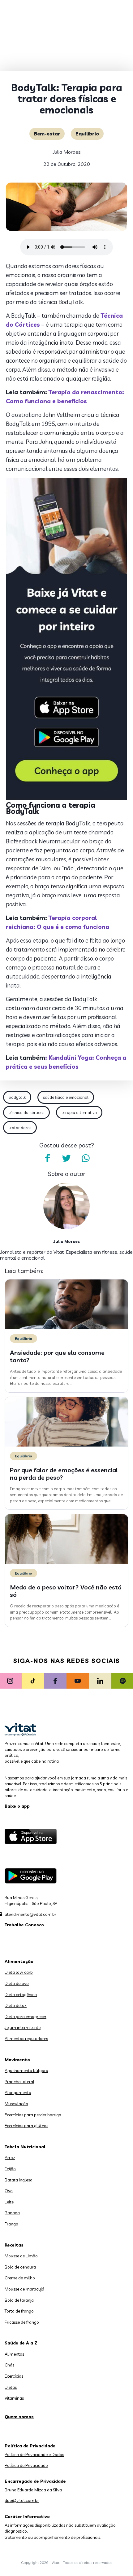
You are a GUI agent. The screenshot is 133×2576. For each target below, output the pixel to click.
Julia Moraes (67, 152)
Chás (9, 2365)
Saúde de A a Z (21, 2343)
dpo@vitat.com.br (22, 2500)
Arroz (10, 2158)
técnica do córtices (26, 1112)
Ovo (9, 2191)
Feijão (10, 2169)
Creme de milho (20, 2278)
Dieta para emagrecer (26, 2017)
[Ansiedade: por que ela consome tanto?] (66, 1328)
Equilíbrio (87, 134)
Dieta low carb (19, 1972)
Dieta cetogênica (21, 1995)
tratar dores (20, 1128)
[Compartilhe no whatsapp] (86, 1158)
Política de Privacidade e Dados (34, 2454)
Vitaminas (14, 2398)
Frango (11, 2224)
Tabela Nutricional (25, 2147)
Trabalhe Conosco (24, 1925)
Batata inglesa (19, 2180)
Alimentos (14, 2354)
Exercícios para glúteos (26, 2126)
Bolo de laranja (19, 2300)
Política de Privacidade (26, 2465)
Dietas (11, 2387)
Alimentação (19, 1961)
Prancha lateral (19, 2082)
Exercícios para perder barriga (33, 2115)
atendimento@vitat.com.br (30, 1914)
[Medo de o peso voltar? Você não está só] (66, 1562)
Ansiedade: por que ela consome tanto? (57, 1356)
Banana (12, 2213)
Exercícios (14, 2376)
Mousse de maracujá (24, 2289)
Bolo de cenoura (20, 2267)
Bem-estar (47, 134)
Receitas (14, 2245)
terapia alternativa (79, 1112)
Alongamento (18, 2092)
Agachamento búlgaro (26, 2070)
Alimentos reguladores (26, 2039)
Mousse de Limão (21, 2256)
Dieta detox (16, 2005)
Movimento (17, 2060)
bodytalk (17, 1097)
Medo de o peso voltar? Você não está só (66, 1591)
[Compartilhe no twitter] (66, 1158)
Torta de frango (19, 2311)
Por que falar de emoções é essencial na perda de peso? (64, 1474)
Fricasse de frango (22, 2322)
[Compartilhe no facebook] (47, 1158)
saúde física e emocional (66, 1097)
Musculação (16, 2104)
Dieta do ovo (17, 1983)
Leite (9, 2202)
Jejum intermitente (23, 2027)
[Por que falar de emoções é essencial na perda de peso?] (66, 1445)
